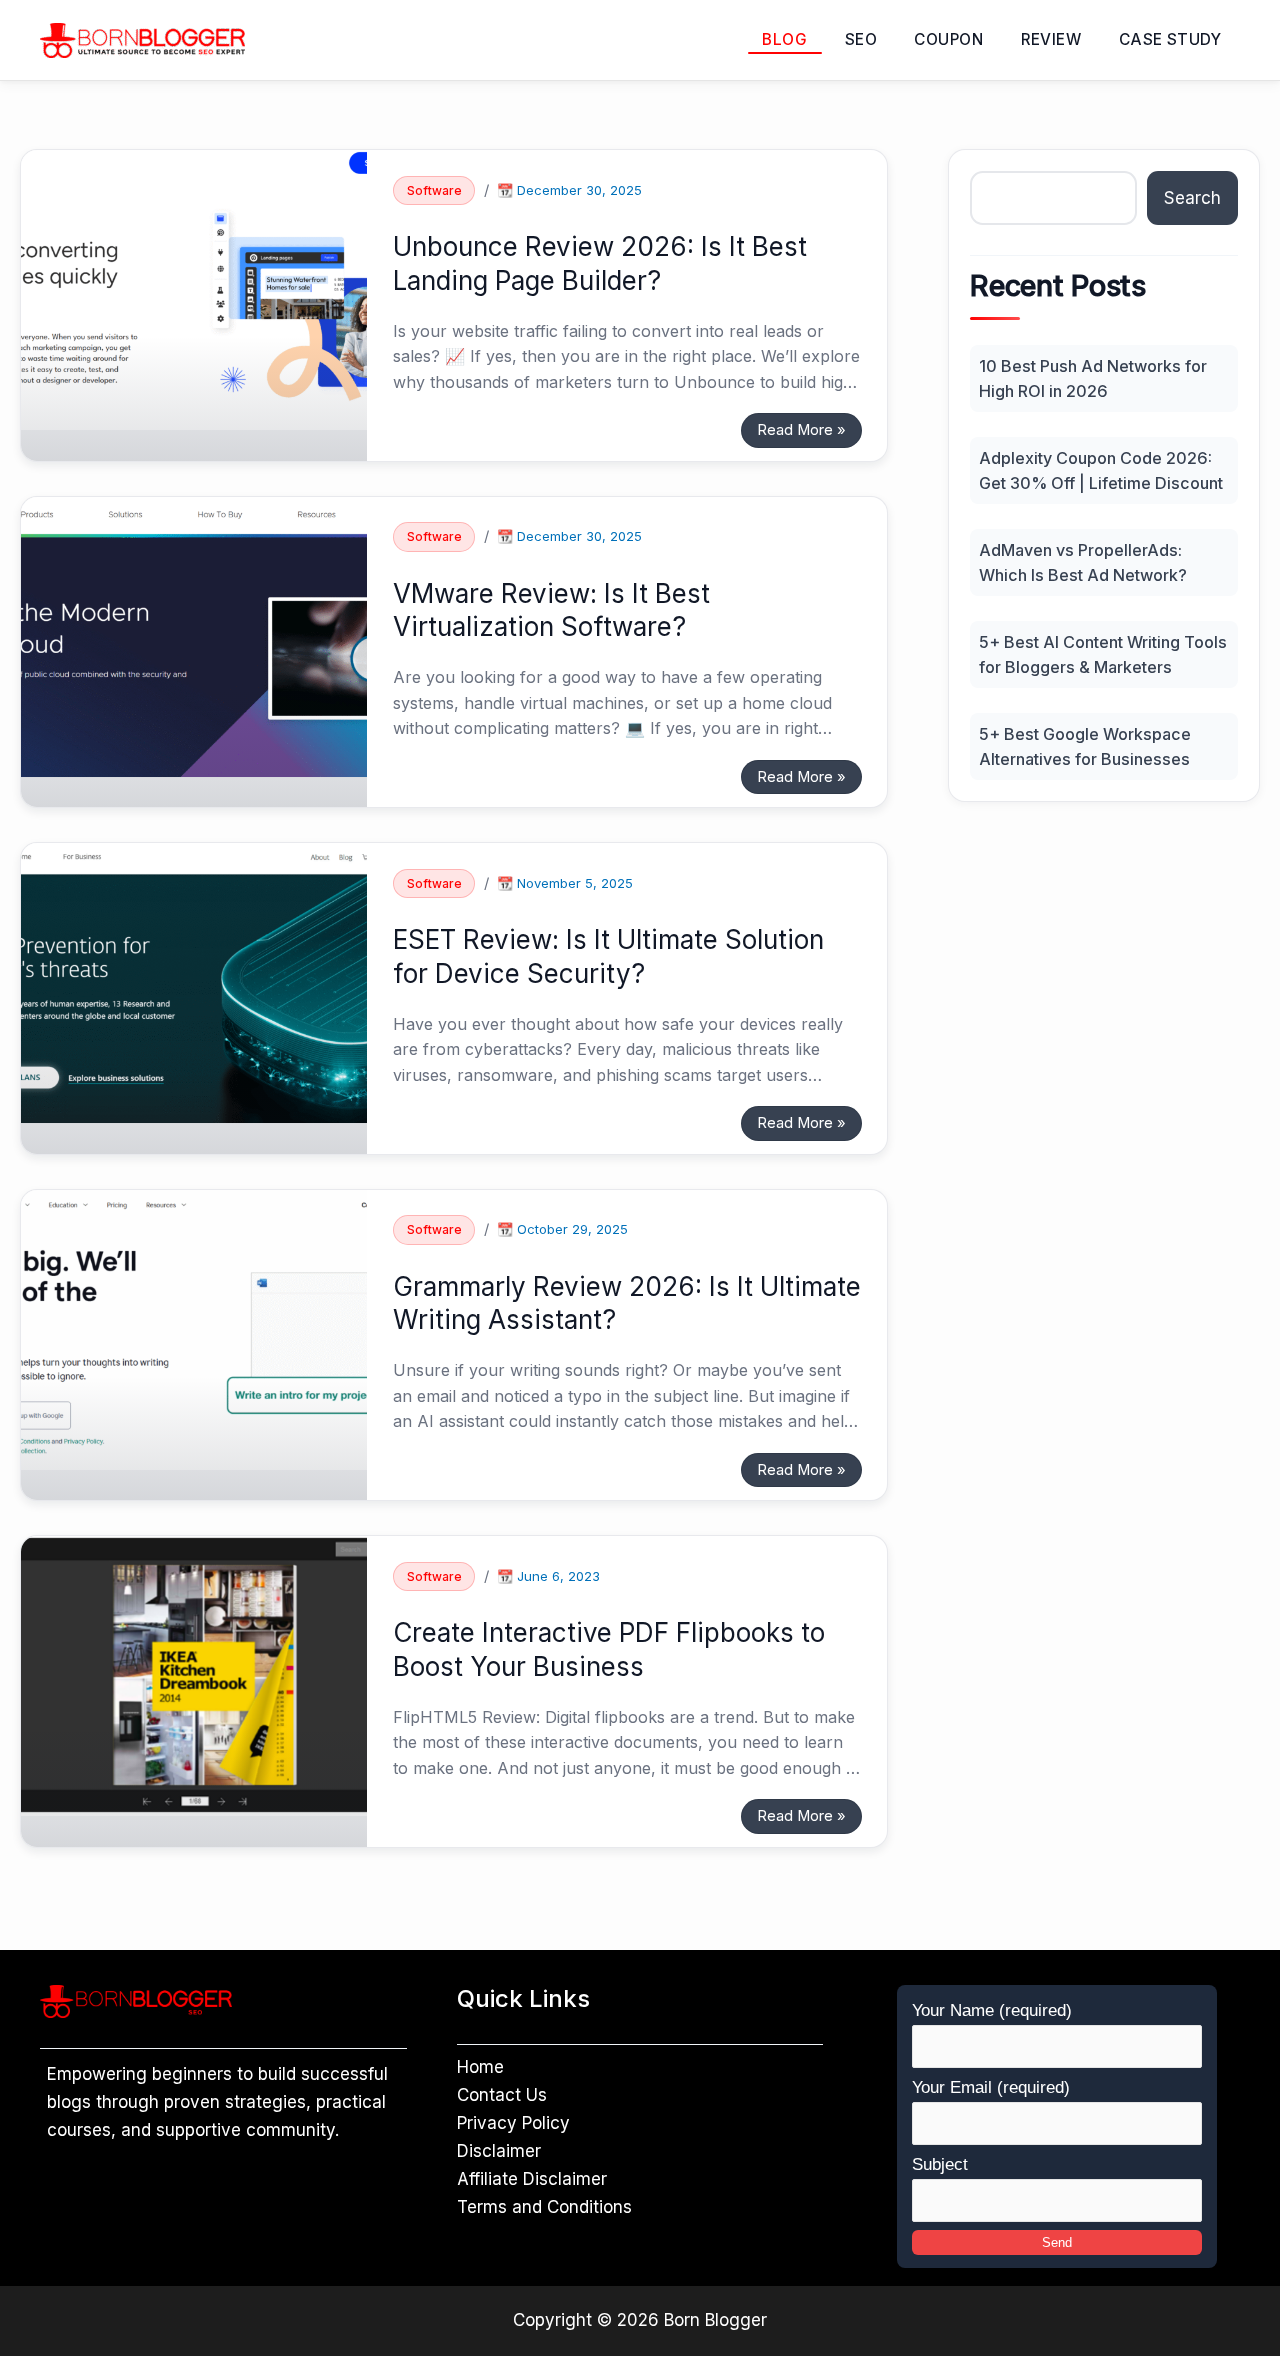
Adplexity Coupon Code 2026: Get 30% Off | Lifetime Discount (1101, 470)
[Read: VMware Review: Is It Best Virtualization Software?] (194, 635)
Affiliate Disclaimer (532, 2179)
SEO (861, 39)
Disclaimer (499, 2151)
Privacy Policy (513, 2123)
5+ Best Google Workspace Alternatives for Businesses (1085, 746)
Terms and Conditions (544, 2207)
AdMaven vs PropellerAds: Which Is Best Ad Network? (1083, 562)
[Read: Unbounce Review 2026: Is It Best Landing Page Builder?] (194, 289)
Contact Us (502, 2095)
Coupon (948, 39)
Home (480, 2067)
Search (1192, 198)
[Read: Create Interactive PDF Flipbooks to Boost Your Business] (194, 1675)
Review (1051, 39)
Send (1057, 2242)
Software (434, 190)
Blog (784, 39)
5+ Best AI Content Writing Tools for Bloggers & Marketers (1103, 654)
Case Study (1170, 39)
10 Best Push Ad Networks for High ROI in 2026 (1093, 378)
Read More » (801, 426)
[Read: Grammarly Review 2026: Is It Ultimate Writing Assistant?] (194, 1328)
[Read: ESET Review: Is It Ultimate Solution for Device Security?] (194, 982)
